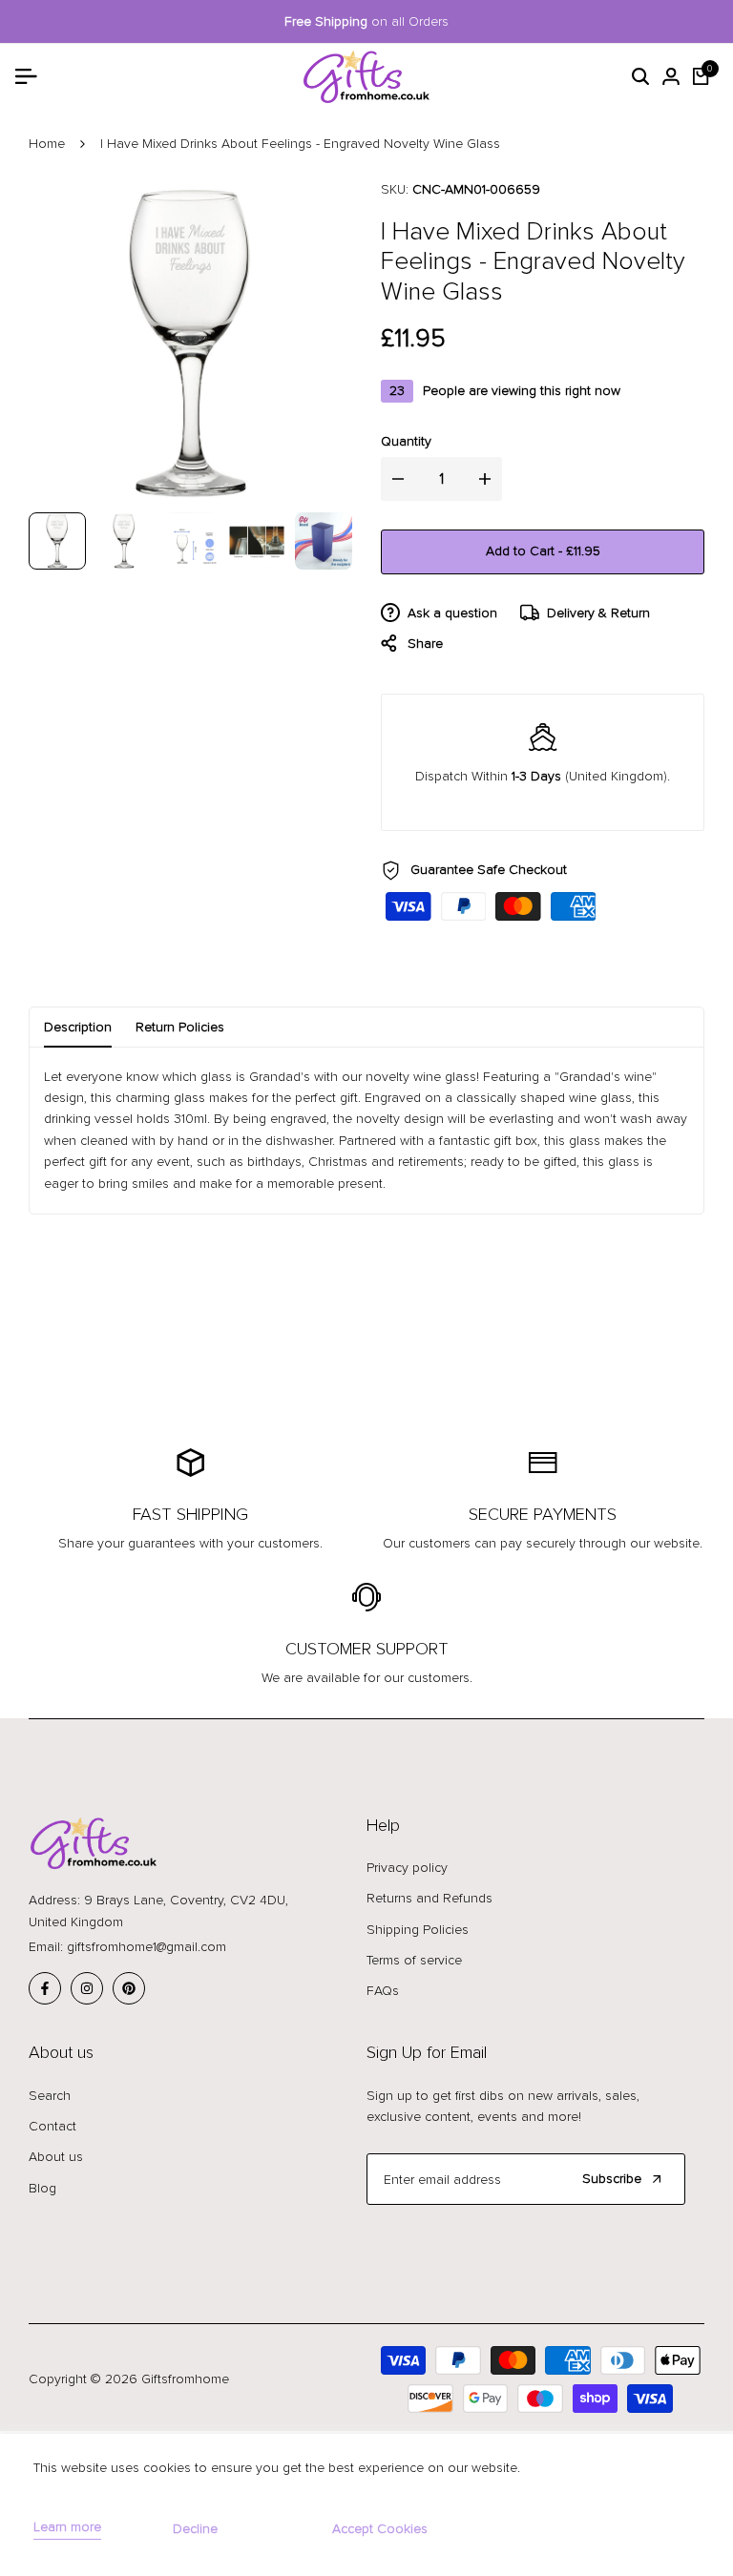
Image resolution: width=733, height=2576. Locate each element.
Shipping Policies (418, 1930)
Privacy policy (407, 1868)
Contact (52, 2126)
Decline (195, 2529)
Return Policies (180, 1027)
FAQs (383, 1991)
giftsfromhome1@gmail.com (147, 1947)
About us (56, 2157)
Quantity (406, 441)
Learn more (67, 2527)
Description (78, 1027)
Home (47, 144)
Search (50, 2096)
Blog (42, 2188)
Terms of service (414, 1960)
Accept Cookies (380, 2529)
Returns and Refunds (429, 1898)
